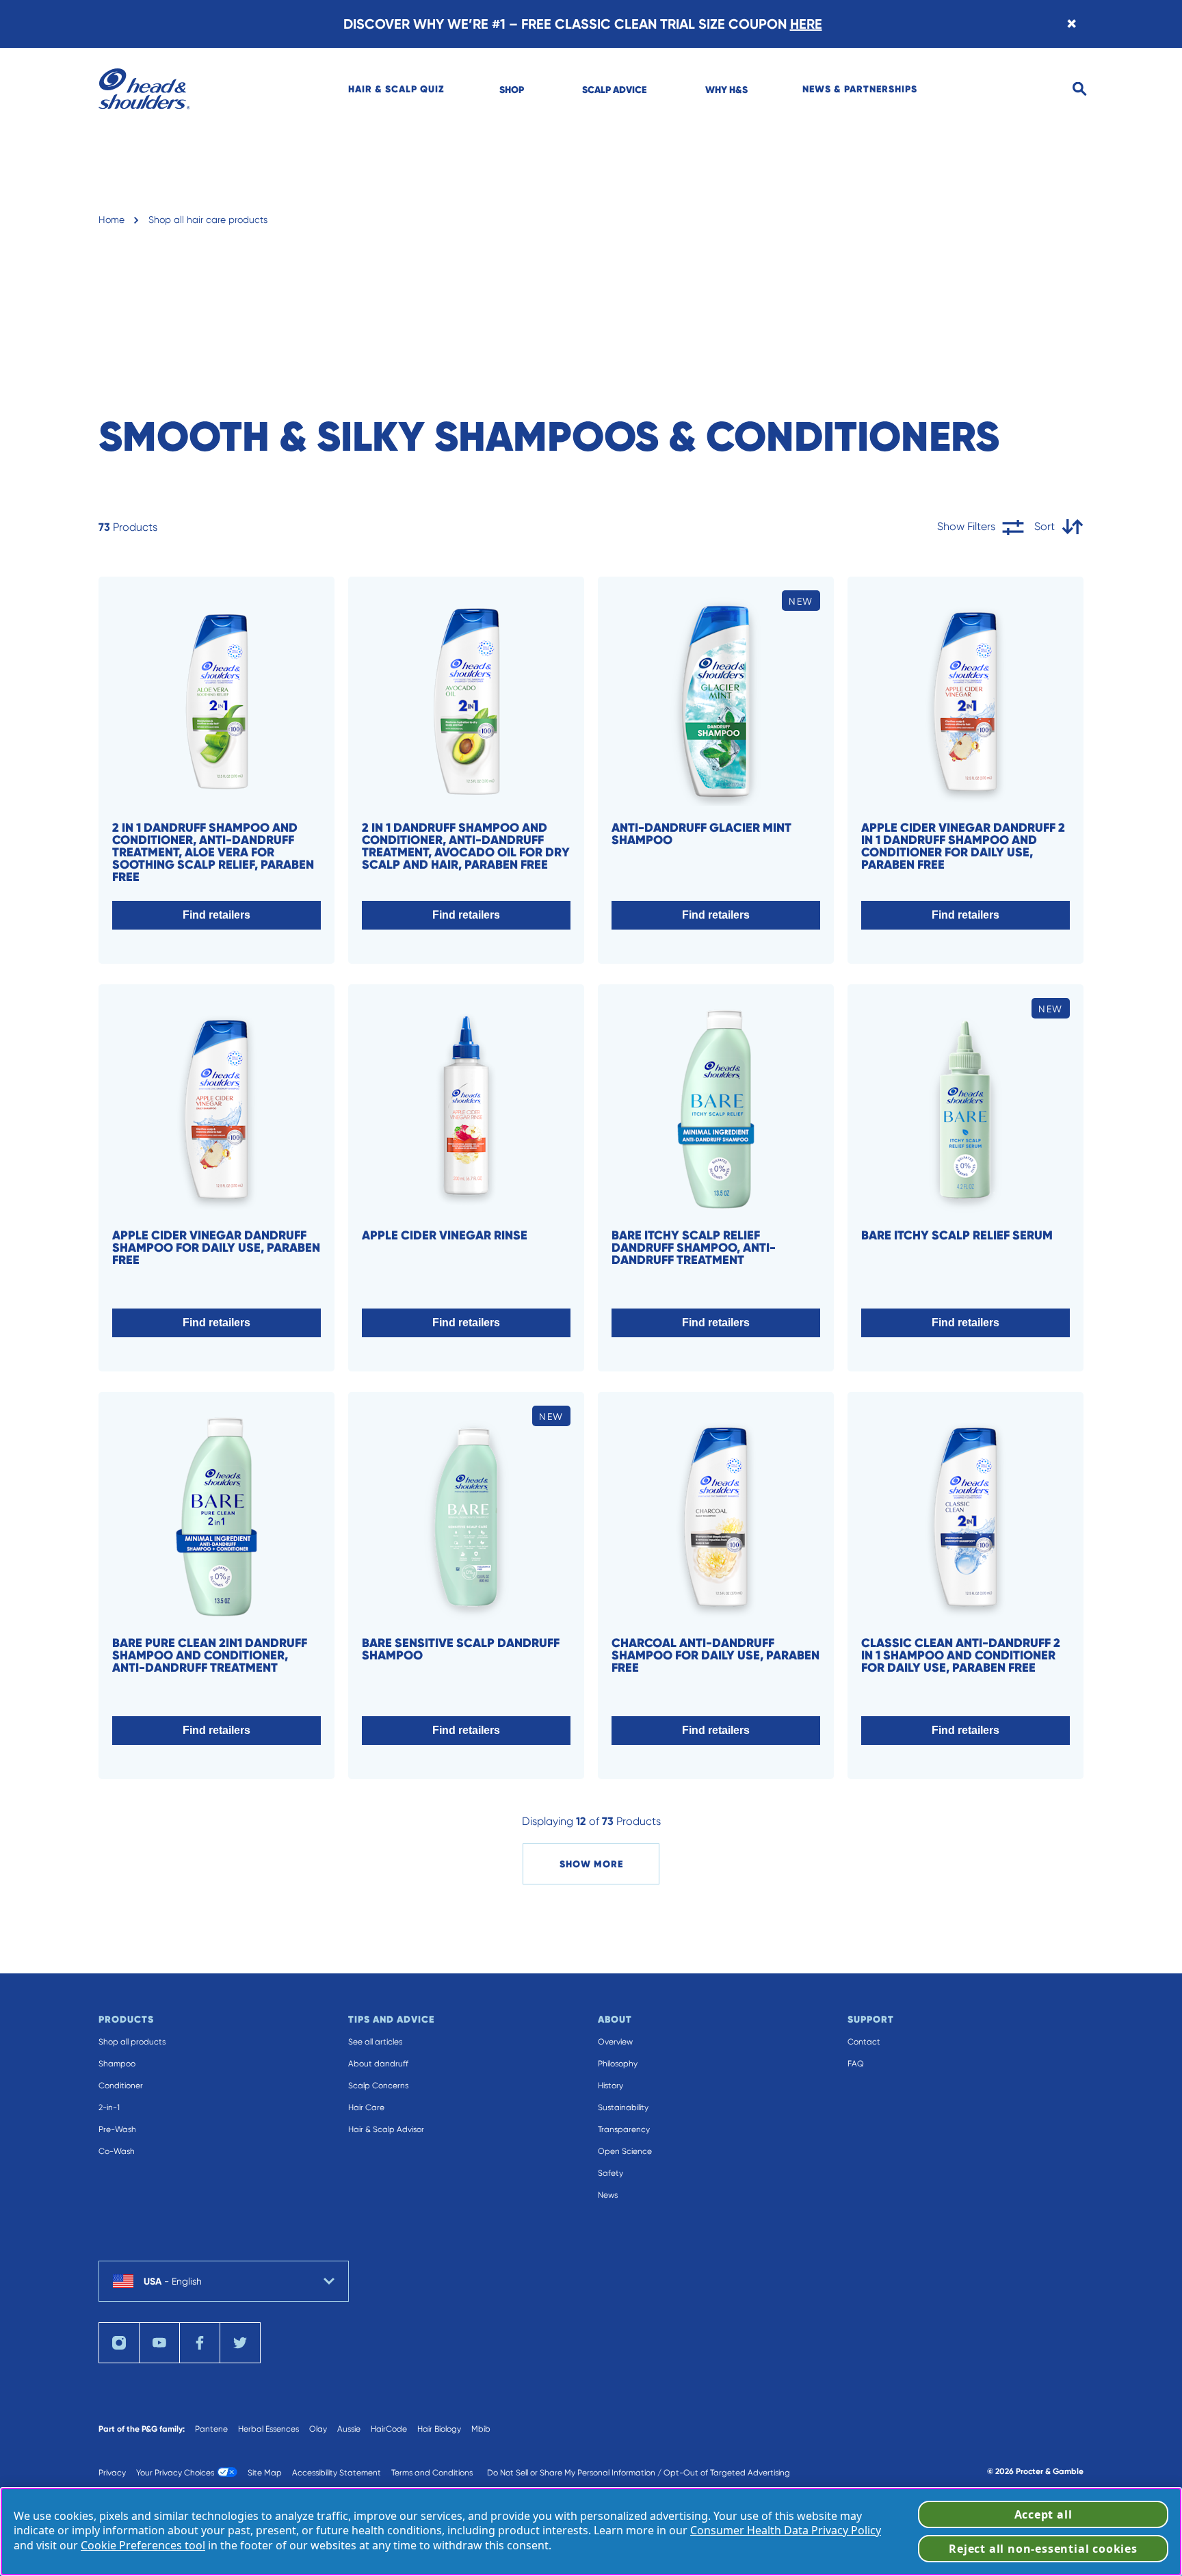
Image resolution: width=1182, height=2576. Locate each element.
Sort (1045, 526)
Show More (591, 1864)
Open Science (625, 2151)
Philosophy (618, 2064)
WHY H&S (726, 90)
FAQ (856, 2064)
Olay (318, 2429)
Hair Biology (439, 2429)
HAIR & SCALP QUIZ (396, 89)
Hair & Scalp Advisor (386, 2129)
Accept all (1043, 2514)
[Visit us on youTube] (159, 2343)
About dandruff (378, 2064)
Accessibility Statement (337, 2473)
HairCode (389, 2429)
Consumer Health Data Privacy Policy (786, 2530)
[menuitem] (396, 89)
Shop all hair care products (208, 220)
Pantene (211, 2429)
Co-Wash (117, 2151)
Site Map (265, 2473)
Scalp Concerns (378, 2086)
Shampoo (117, 2064)
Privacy (112, 2473)
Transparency (624, 2129)
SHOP (512, 90)
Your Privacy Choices (175, 2473)
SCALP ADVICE (614, 90)
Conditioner (121, 2086)
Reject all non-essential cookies (1043, 2549)
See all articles (375, 2042)
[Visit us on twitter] (240, 2343)
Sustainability (623, 2107)
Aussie (349, 2429)
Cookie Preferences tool (143, 2545)
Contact (864, 2042)
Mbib (481, 2429)
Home (111, 220)
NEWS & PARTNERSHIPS (860, 89)
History (610, 2086)
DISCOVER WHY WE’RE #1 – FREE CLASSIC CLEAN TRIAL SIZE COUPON (583, 24)
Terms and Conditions (432, 2473)
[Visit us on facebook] (200, 2343)
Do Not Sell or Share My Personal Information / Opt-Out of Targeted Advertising (639, 2473)
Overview (615, 2042)
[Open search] (1080, 89)
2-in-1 (109, 2107)
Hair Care (366, 2107)
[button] (216, 915)
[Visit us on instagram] (119, 2343)
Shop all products (132, 2042)
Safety (610, 2173)
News (608, 2195)
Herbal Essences (268, 2429)
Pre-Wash (117, 2129)
